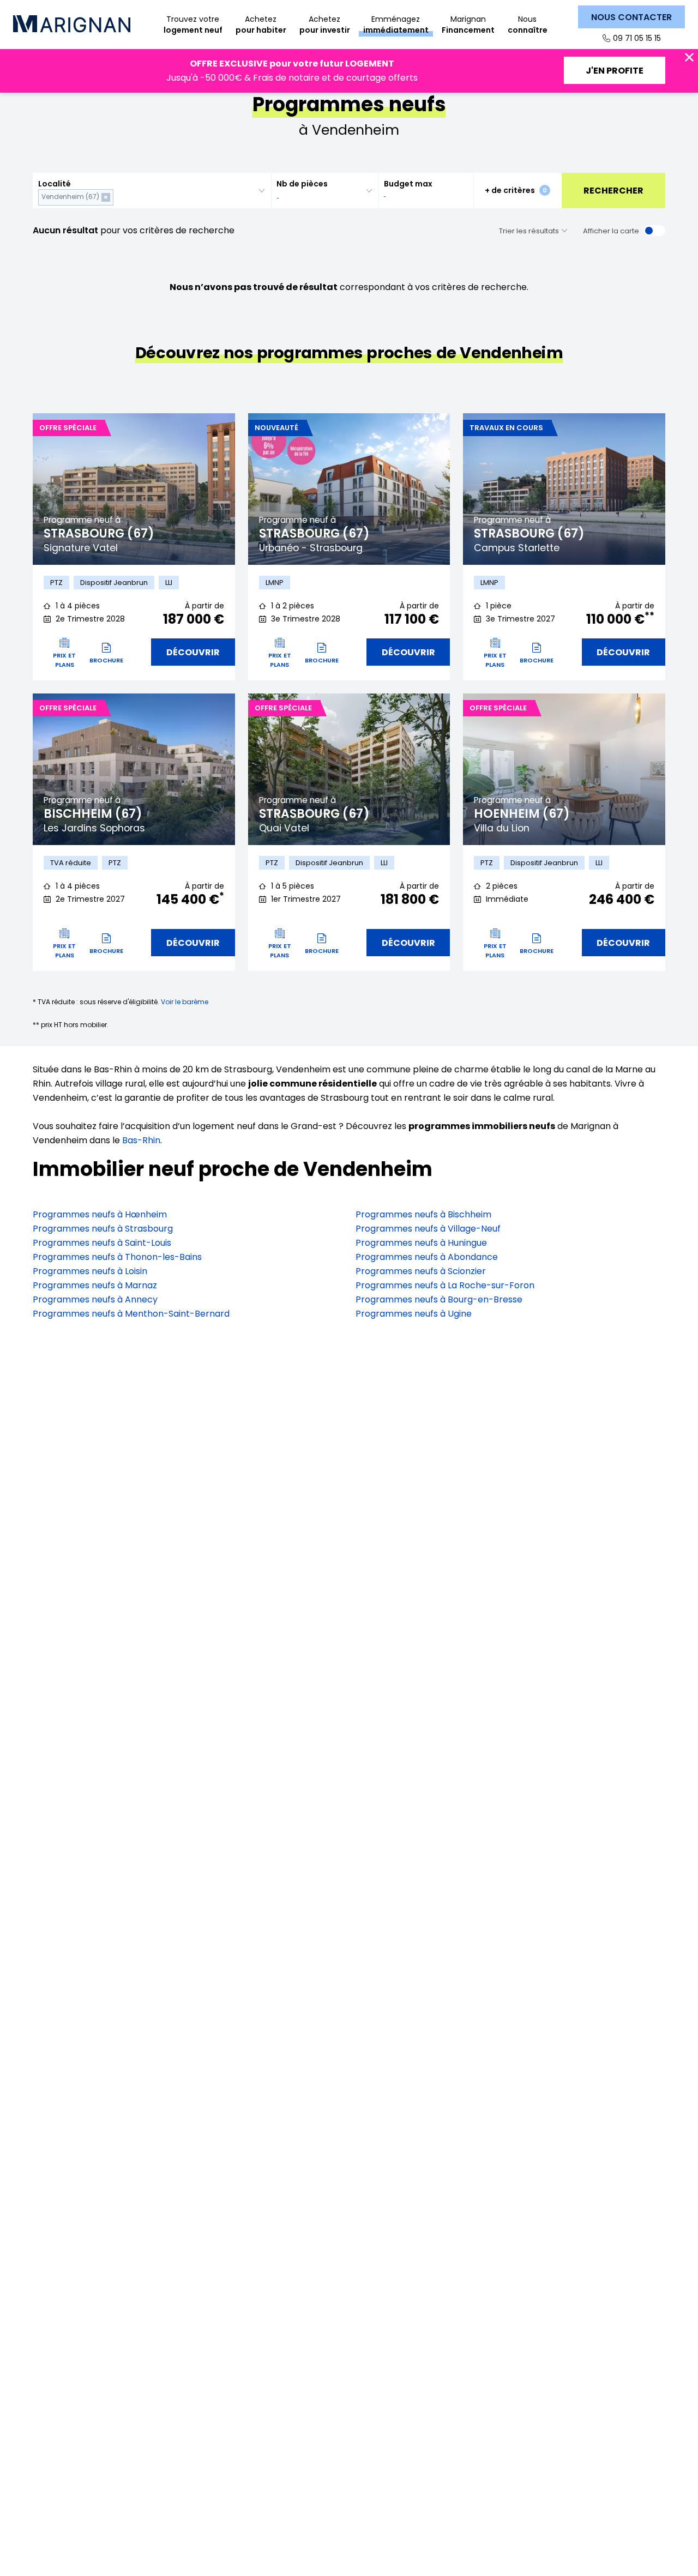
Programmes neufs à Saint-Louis (102, 1243)
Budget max (408, 184)
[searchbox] (118, 197)
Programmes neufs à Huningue (421, 1243)
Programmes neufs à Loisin (90, 1271)
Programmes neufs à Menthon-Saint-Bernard (131, 1314)
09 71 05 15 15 (637, 38)
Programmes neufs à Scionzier (421, 1271)
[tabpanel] (134, 489)
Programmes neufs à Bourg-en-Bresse (439, 1299)
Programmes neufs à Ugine (414, 1314)
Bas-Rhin (141, 1140)
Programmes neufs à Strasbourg (103, 1229)
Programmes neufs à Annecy (95, 1299)
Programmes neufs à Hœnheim (100, 1214)
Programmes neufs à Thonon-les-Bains (117, 1257)
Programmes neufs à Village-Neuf (428, 1229)
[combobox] (152, 191)
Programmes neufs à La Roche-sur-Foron (445, 1285)
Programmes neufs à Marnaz (95, 1285)
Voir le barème (185, 1002)
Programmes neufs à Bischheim (423, 1214)
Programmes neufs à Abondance (427, 1257)
